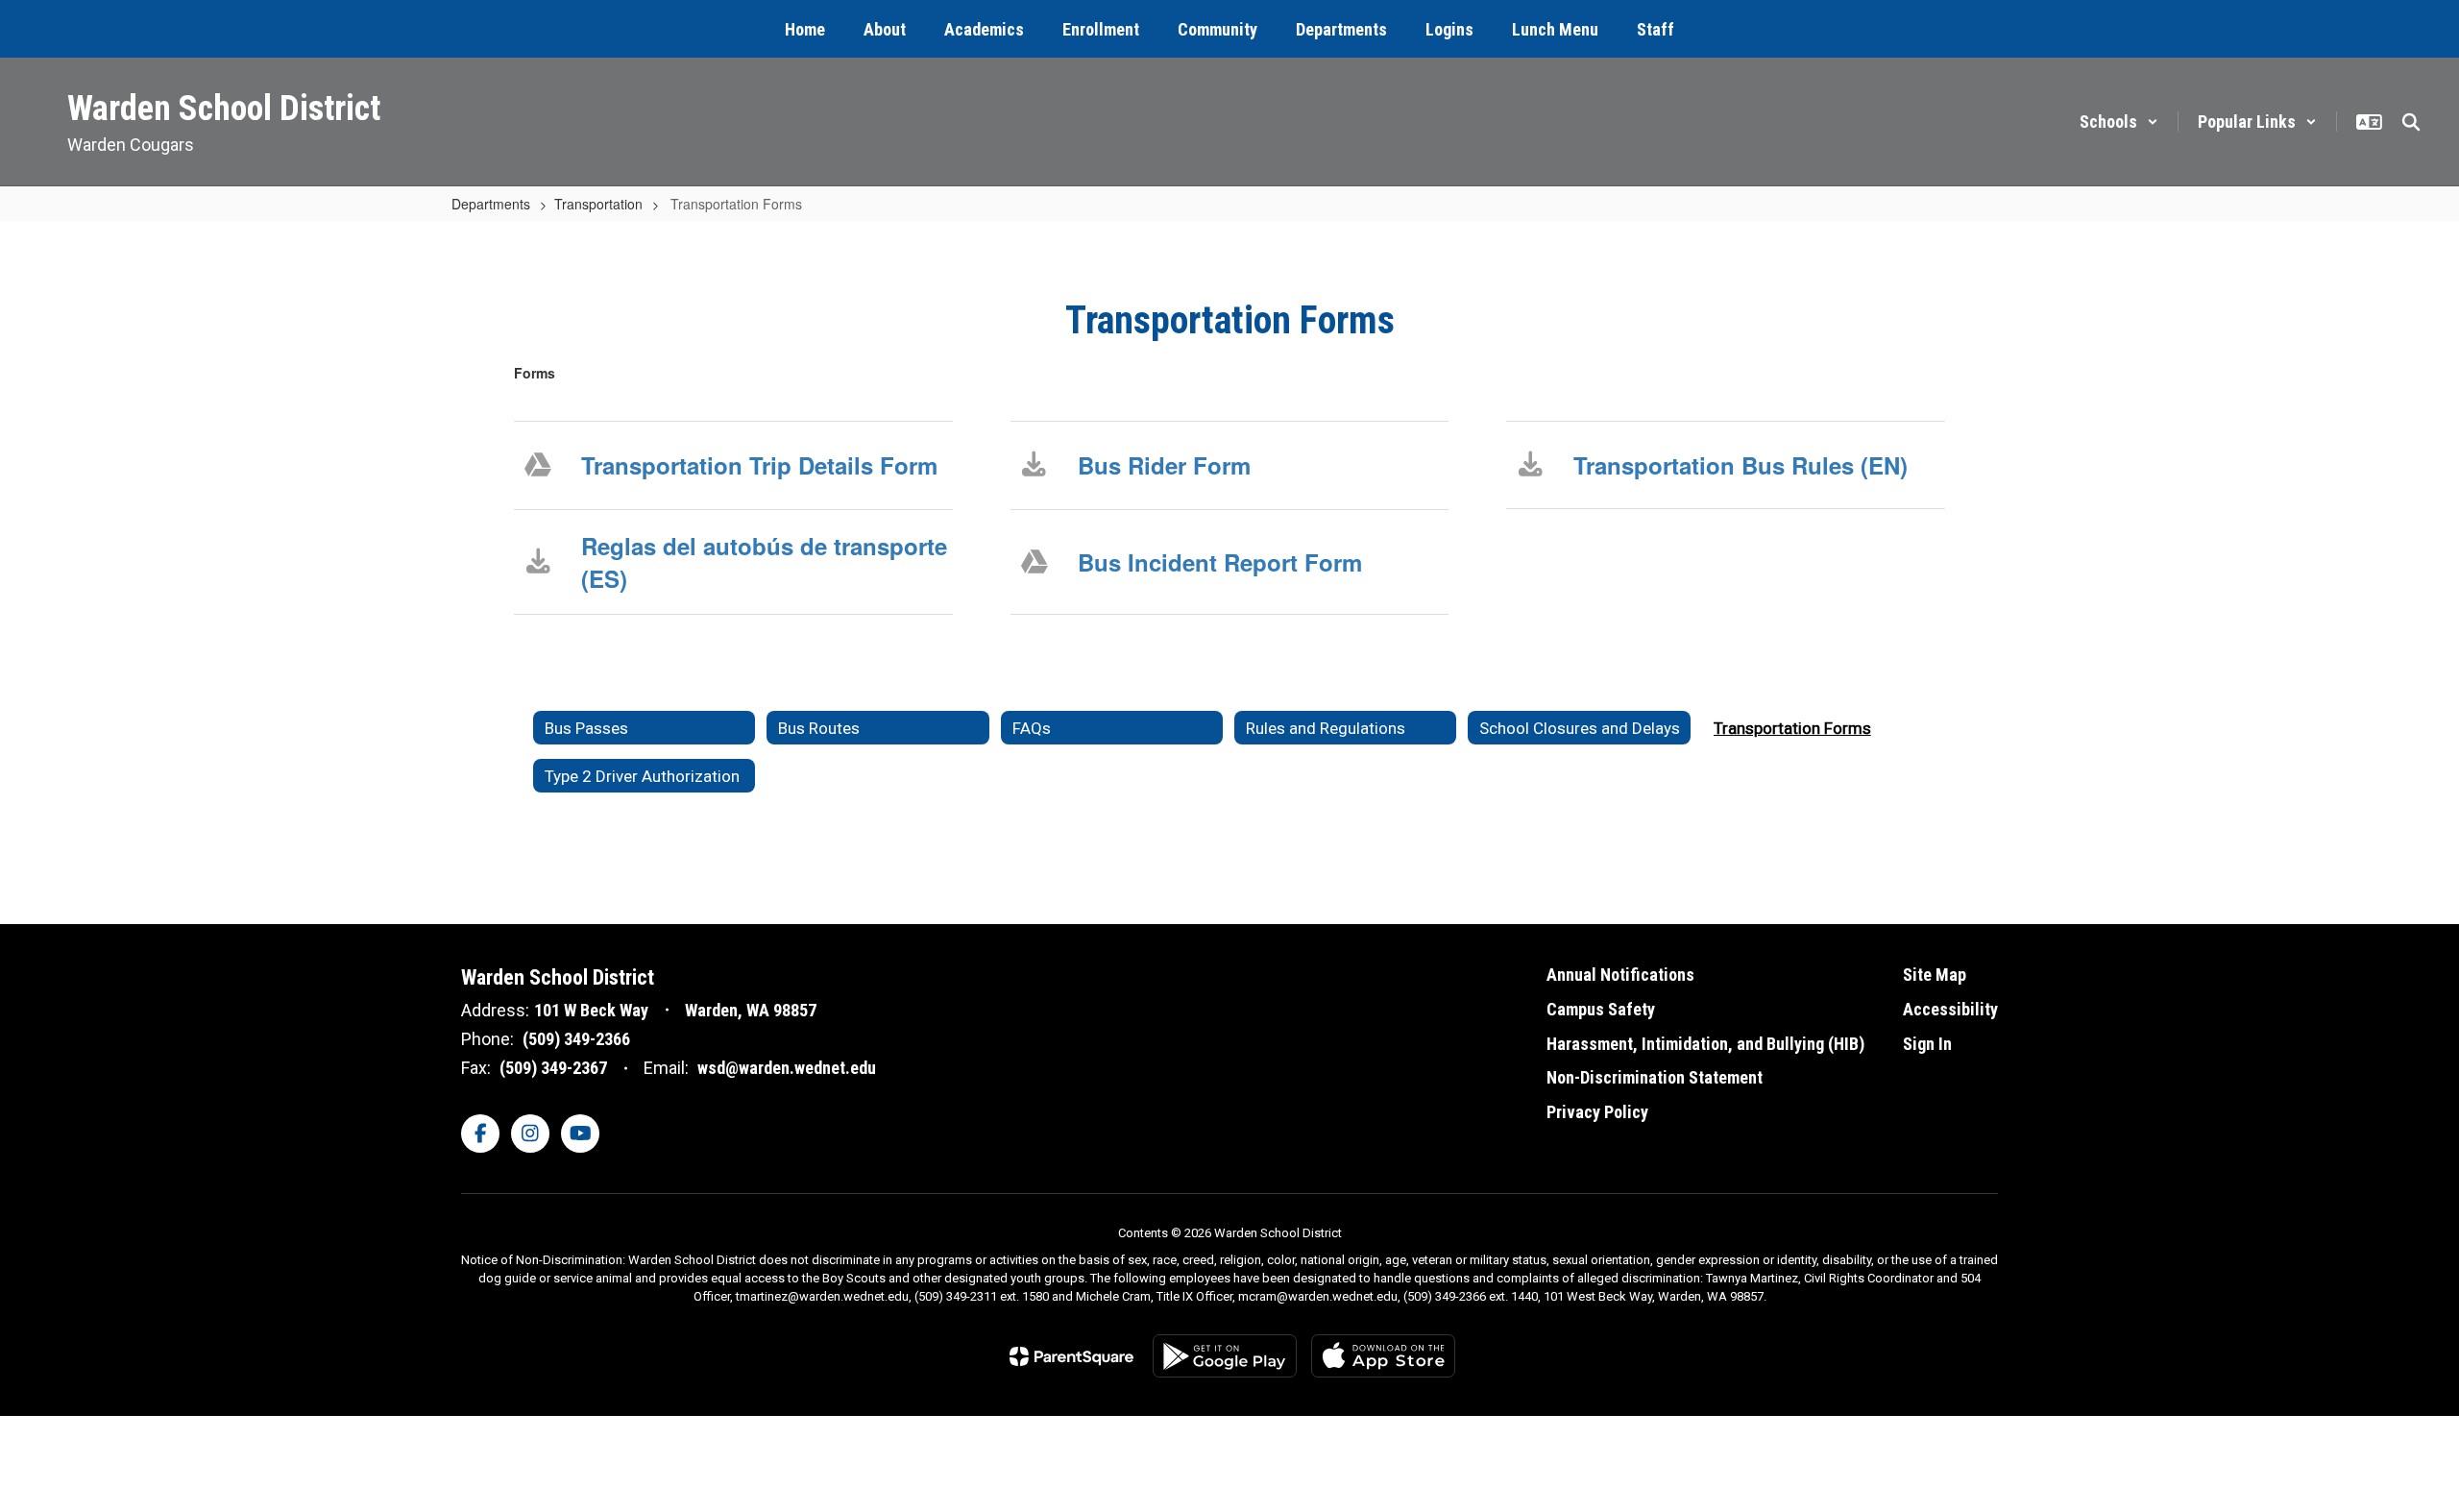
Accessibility (1950, 1009)
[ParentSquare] (1071, 1356)
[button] (2119, 122)
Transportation (598, 204)
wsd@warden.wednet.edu (787, 1068)
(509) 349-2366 (576, 1039)
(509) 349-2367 (553, 1068)
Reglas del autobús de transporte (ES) (764, 562)
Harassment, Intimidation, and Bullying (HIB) (1705, 1044)
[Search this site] (2411, 122)
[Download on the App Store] (1383, 1356)
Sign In (1927, 1044)
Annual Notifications (1620, 975)
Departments (491, 204)
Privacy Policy (1597, 1112)
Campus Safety (1601, 1009)
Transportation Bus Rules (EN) (1741, 465)
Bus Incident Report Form (1220, 562)
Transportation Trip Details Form (759, 465)
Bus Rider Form (1164, 465)
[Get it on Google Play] (1225, 1356)
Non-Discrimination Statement (1655, 1077)
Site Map (1935, 975)
